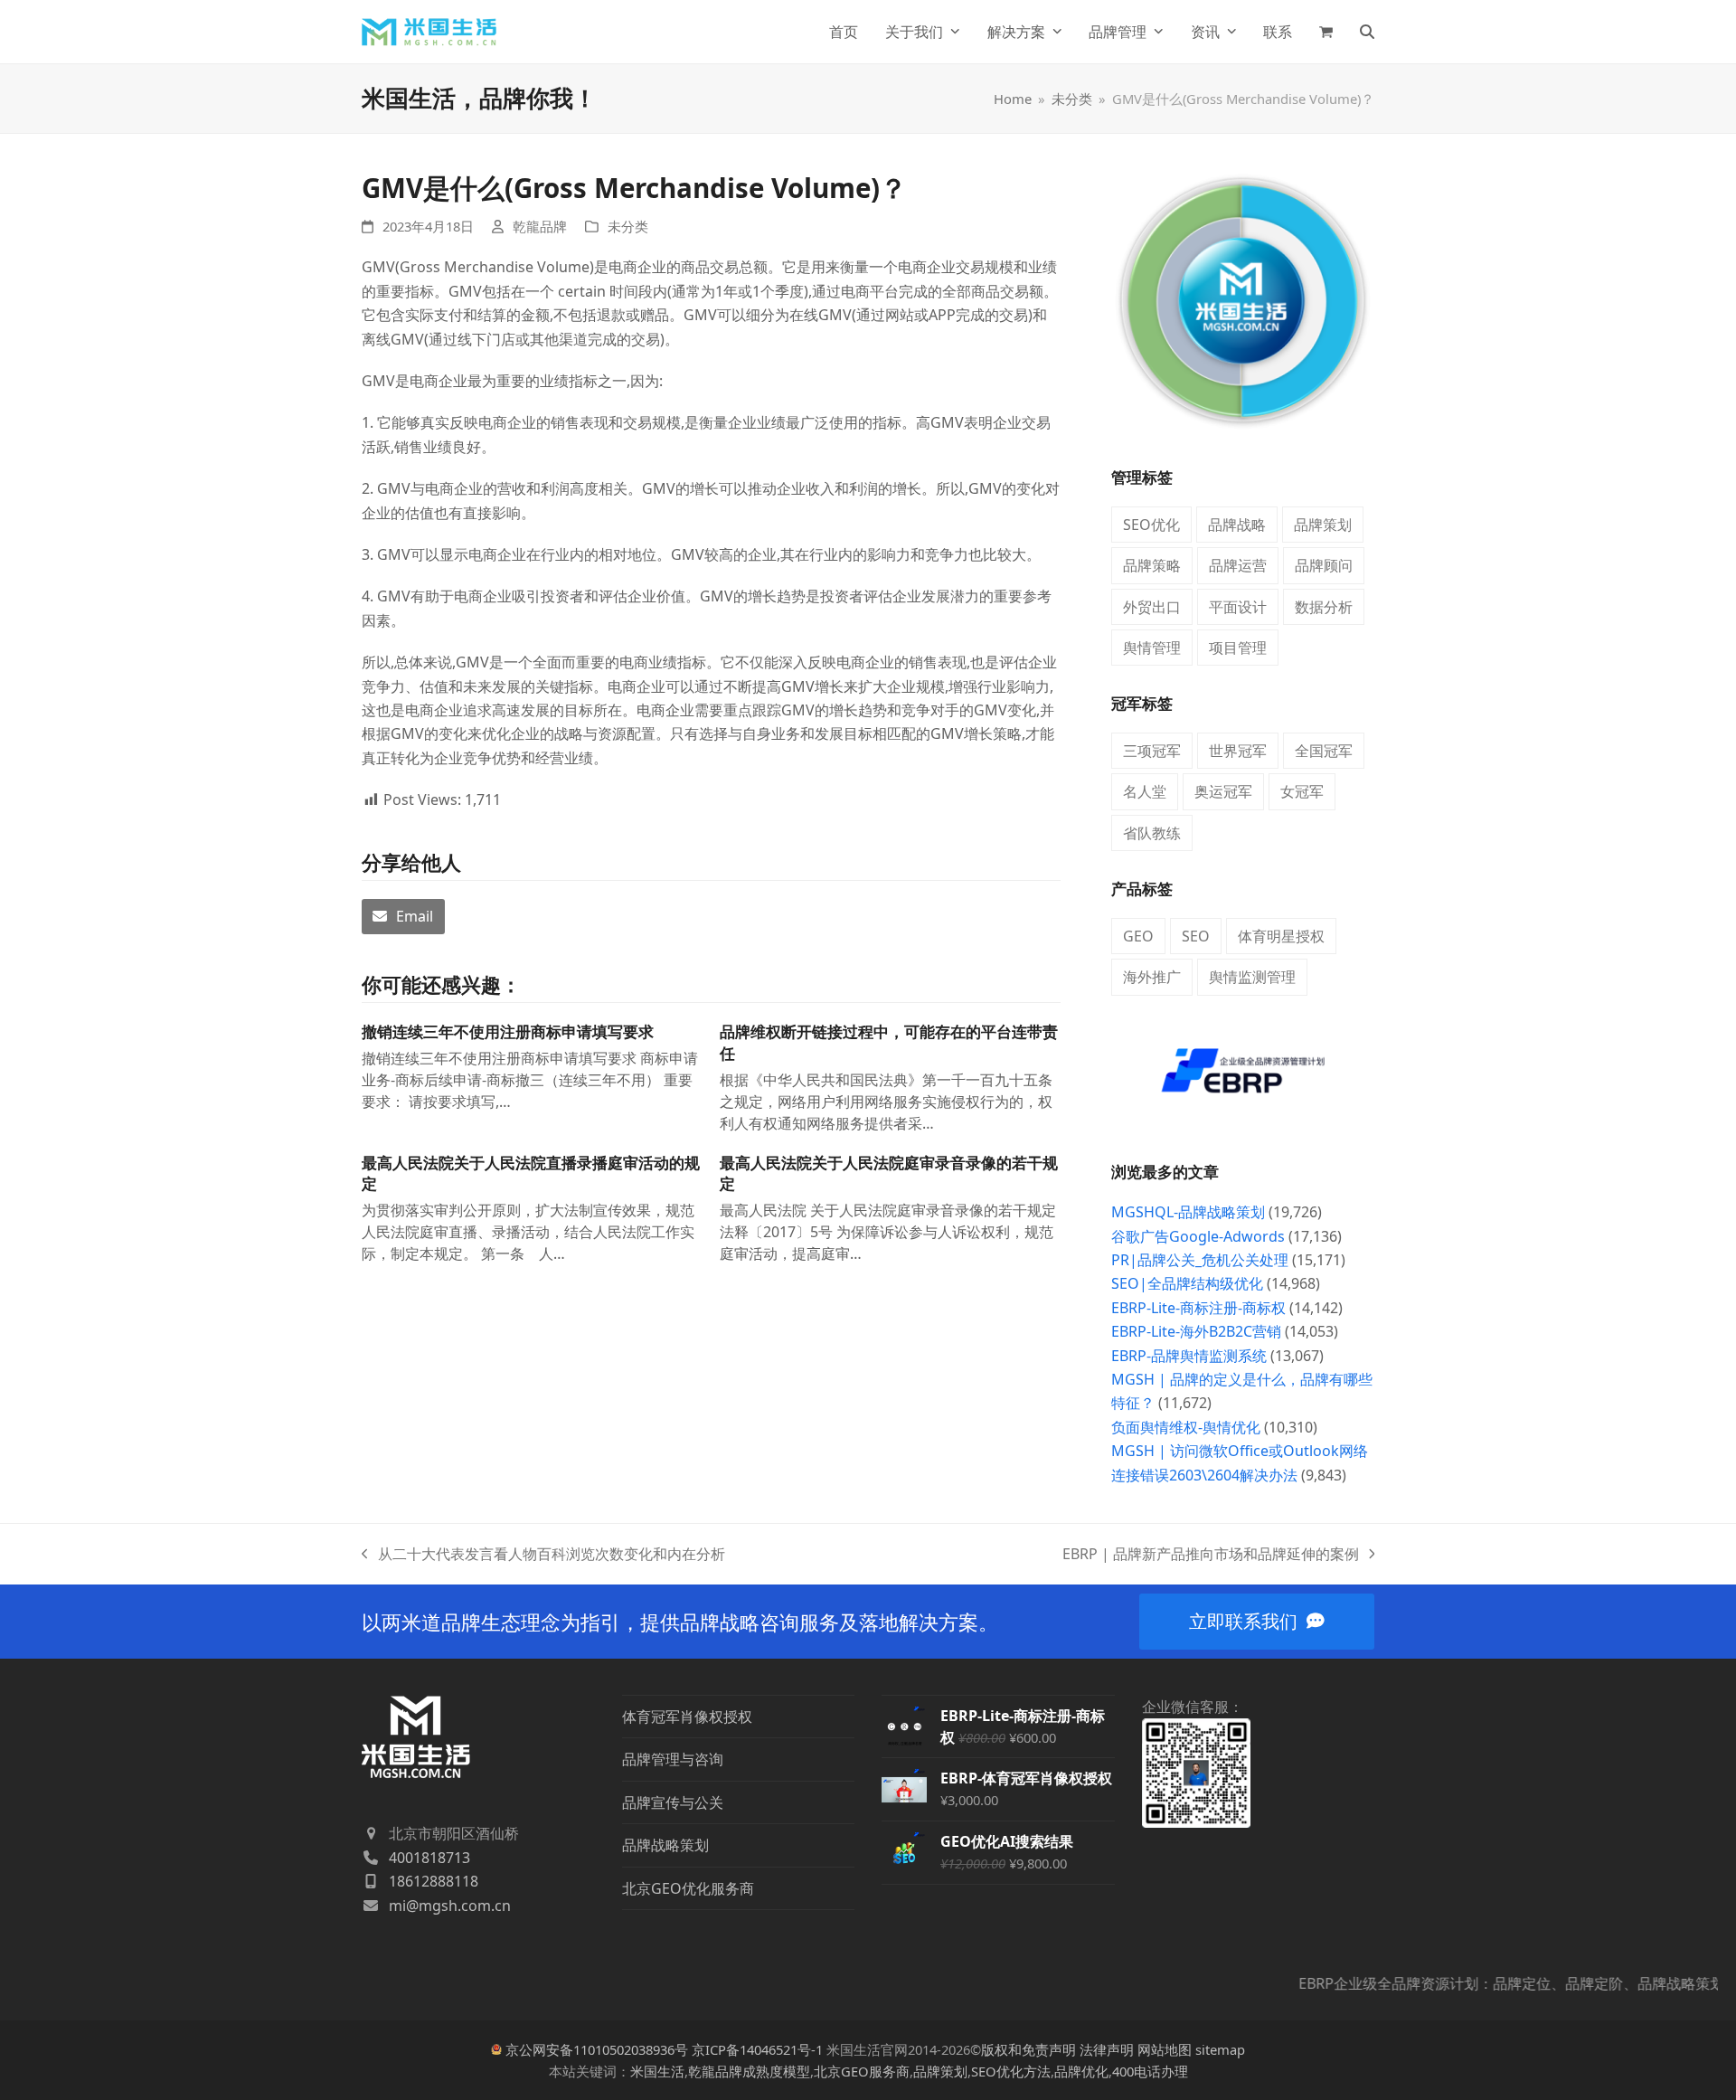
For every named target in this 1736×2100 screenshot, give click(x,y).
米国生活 (657, 2071)
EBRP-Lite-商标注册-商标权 (1198, 1308)
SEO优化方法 (1011, 2071)
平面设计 (1238, 607)
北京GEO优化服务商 (688, 1888)
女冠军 (1302, 791)
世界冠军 (1238, 751)
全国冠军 (1324, 751)
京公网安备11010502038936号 (597, 2049)
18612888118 (434, 1881)
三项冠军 (1152, 751)
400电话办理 (1150, 2071)
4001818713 (429, 1858)
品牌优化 (1081, 2071)
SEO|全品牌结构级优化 (1187, 1283)
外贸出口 (1152, 607)
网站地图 (1165, 2049)
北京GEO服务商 (862, 2071)
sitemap (1220, 2049)
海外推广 (1152, 977)
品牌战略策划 (665, 1845)
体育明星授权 (1281, 936)
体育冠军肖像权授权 (687, 1717)
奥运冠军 (1223, 791)
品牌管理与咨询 (673, 1759)
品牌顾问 (1324, 565)
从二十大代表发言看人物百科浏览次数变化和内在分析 (543, 1555)
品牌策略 (1152, 565)
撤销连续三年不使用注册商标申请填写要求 (508, 1031)
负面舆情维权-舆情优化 (1186, 1427)
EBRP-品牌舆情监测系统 (1189, 1356)
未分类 (628, 226)
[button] (1326, 32)
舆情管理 (1152, 648)
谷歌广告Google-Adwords (1198, 1236)
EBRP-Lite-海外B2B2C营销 (1196, 1331)
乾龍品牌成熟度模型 (749, 2071)
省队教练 (1152, 833)
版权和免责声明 (1028, 2049)
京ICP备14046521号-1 (757, 2049)
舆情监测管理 (1252, 977)
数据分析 (1324, 607)
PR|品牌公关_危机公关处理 (1200, 1260)
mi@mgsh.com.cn (450, 1906)
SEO (1196, 936)
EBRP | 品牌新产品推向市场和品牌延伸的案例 (1211, 1555)
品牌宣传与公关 (673, 1802)
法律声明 (1107, 2049)
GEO (1138, 936)
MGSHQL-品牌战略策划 (1188, 1212)
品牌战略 (1237, 525)
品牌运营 (1238, 565)
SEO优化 (1151, 525)
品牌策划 (1323, 525)
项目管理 (1238, 648)
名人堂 (1145, 791)
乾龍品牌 (540, 226)
